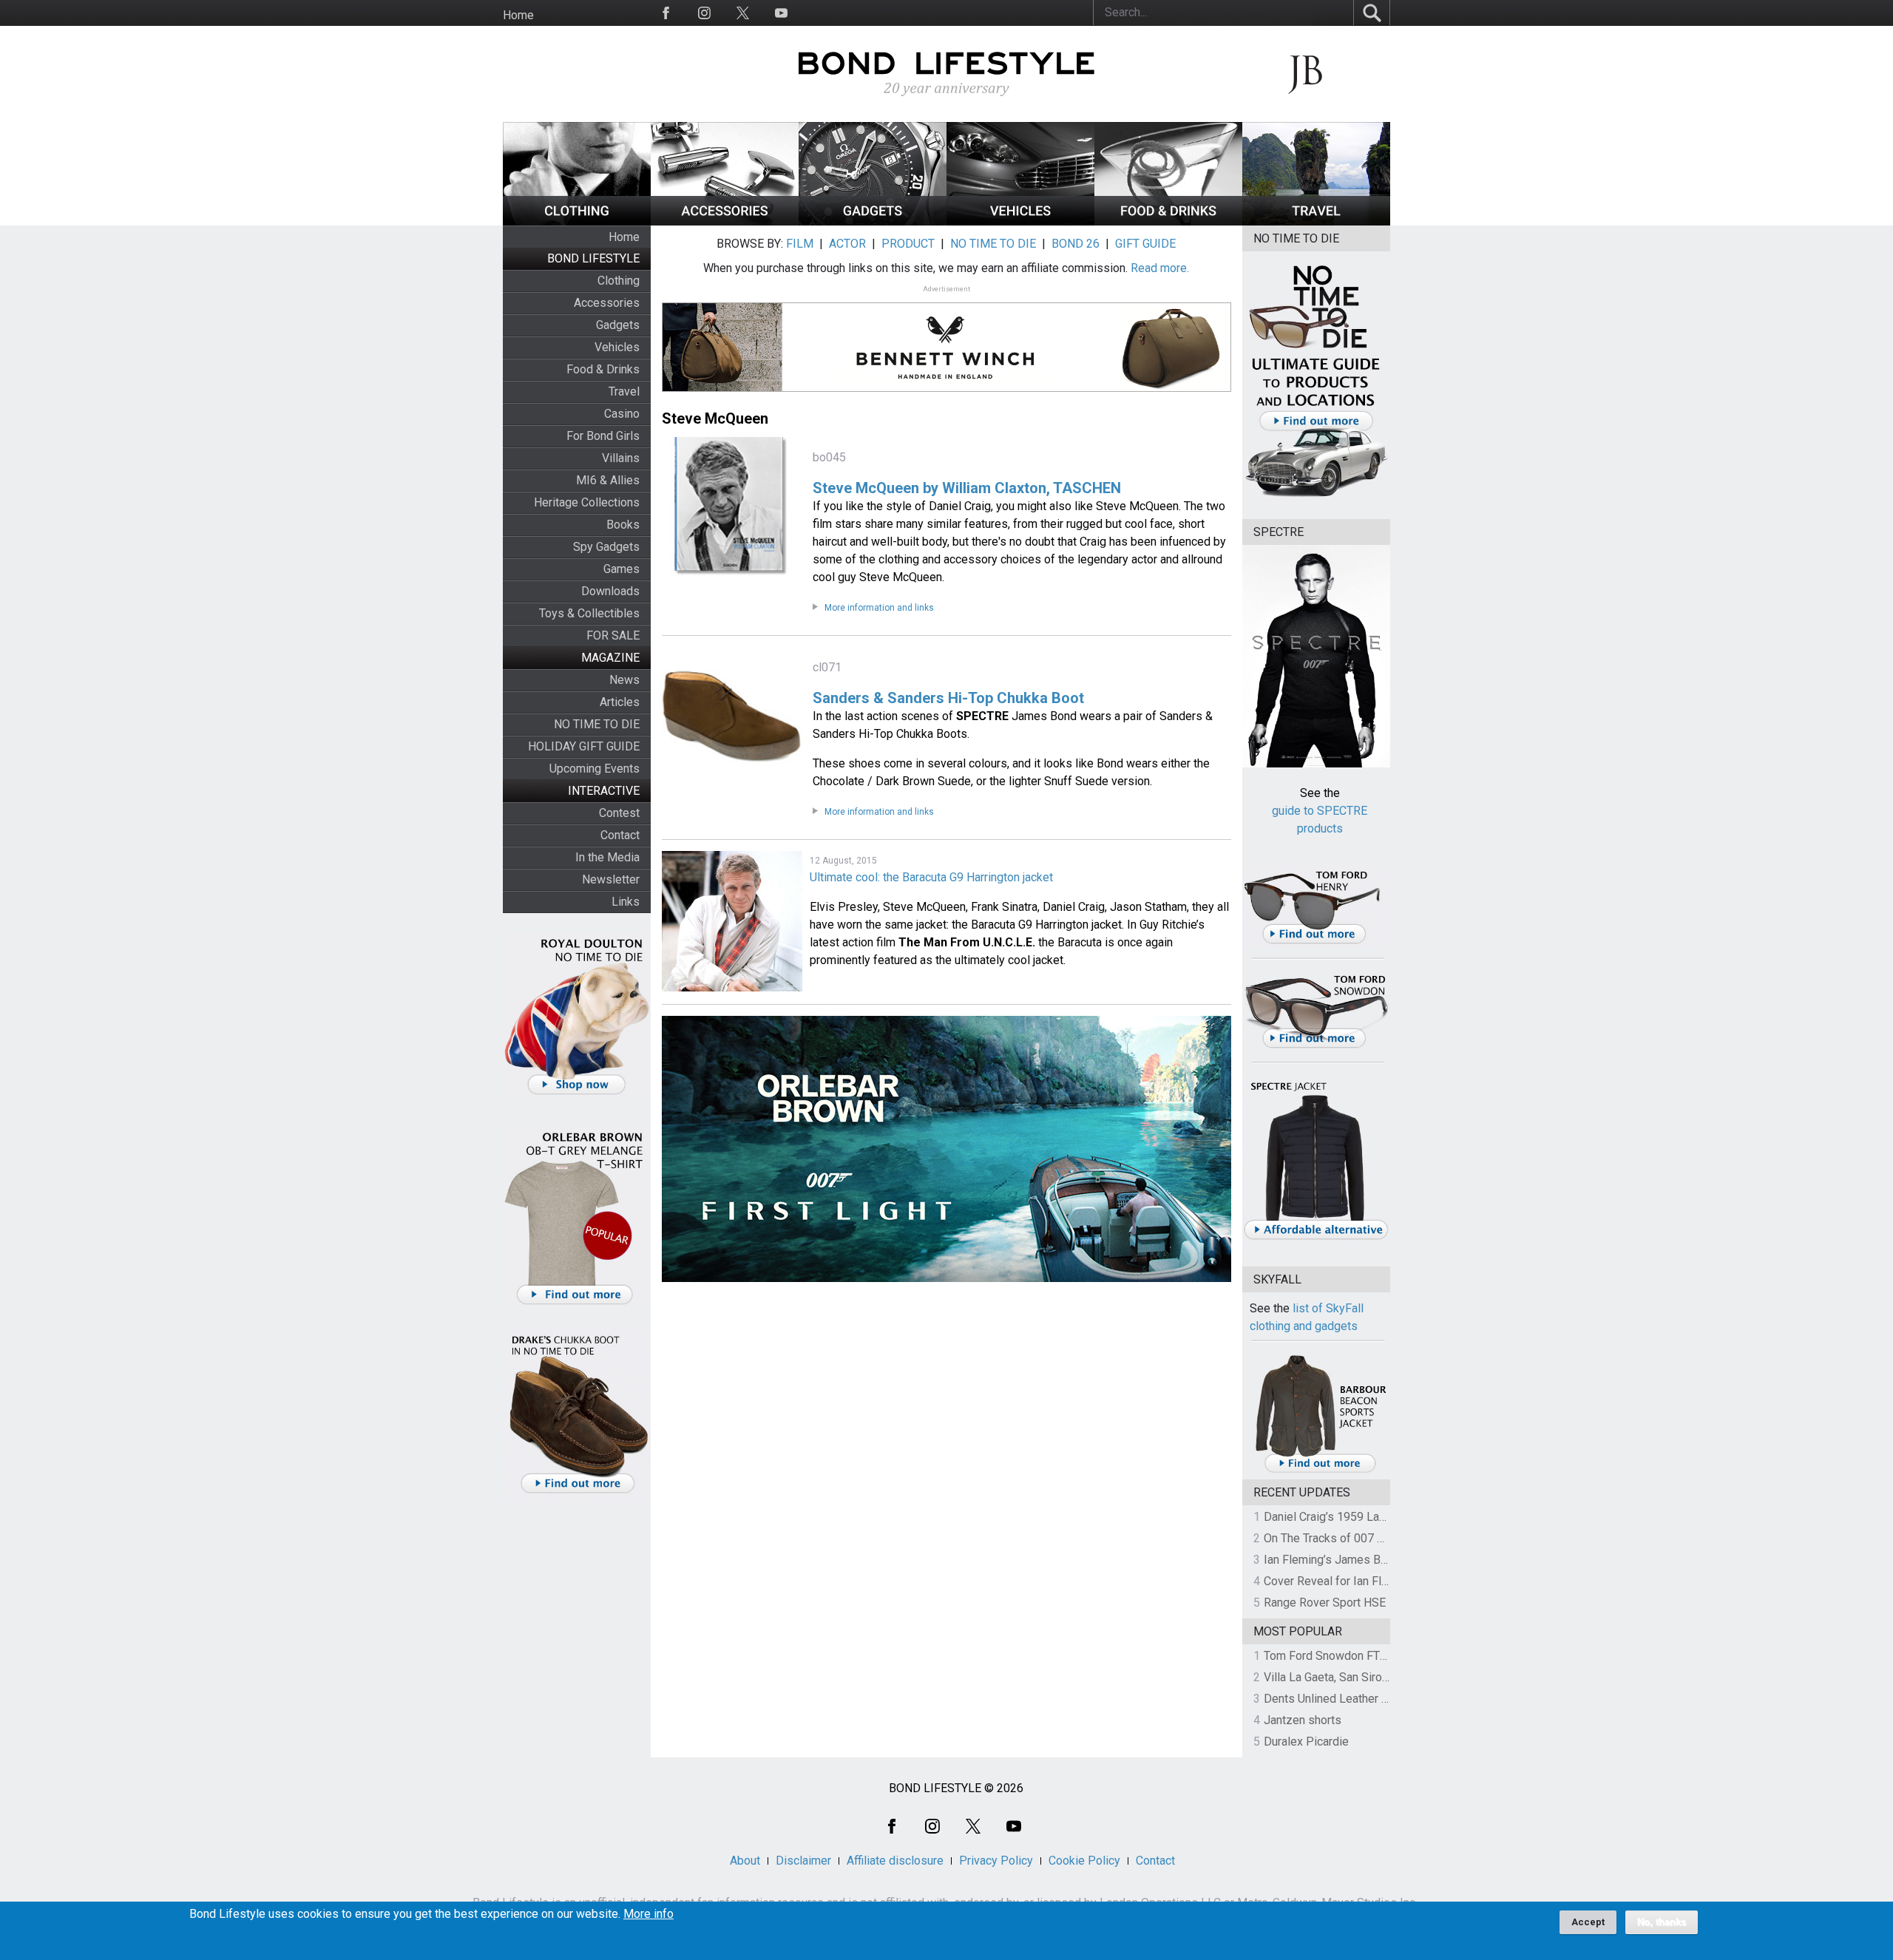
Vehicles (617, 347)
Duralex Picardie (1306, 1742)
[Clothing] (577, 221)
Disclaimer (803, 1861)
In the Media (607, 857)
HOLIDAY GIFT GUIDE (584, 746)
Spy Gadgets (606, 547)
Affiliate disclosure (895, 1861)
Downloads (610, 591)
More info (649, 1914)
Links (626, 902)
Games (622, 569)
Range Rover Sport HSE (1325, 1603)
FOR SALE (613, 635)
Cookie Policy (1084, 1861)
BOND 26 (1076, 244)
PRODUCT (908, 244)
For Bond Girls (603, 436)
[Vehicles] (1020, 221)
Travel (624, 391)
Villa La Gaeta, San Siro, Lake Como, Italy (1368, 1677)
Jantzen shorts (1303, 1720)
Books (623, 525)
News (624, 680)
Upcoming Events (595, 769)
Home (518, 15)
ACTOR (847, 244)
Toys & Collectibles (589, 613)
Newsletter (611, 879)
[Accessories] (725, 221)
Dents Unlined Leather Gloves (1341, 1699)
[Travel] (1316, 221)
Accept (1588, 1922)
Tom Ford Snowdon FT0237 (1335, 1656)
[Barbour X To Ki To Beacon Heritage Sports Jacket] (1320, 1470)
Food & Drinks (603, 369)
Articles (620, 702)
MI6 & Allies (608, 480)
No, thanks (1662, 1922)
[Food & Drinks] (1168, 221)
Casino (622, 414)
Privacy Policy (996, 1861)
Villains (621, 458)
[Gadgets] (873, 221)
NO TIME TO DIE (597, 724)
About (745, 1861)
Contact (620, 835)
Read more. (1160, 268)
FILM (800, 244)
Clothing (619, 281)
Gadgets (618, 325)
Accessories (607, 303)
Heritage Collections (587, 502)
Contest (619, 813)
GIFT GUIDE (1145, 244)
